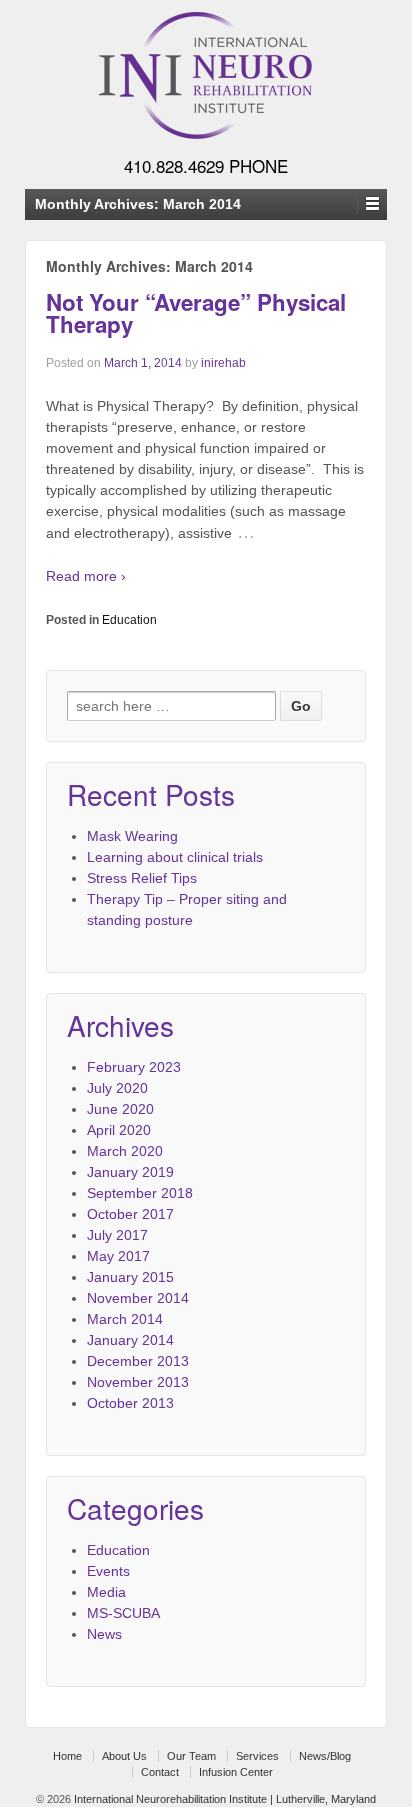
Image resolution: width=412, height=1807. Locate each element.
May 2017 (118, 1256)
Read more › (86, 576)
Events (108, 1571)
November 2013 (138, 1382)
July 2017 (117, 1235)
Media (106, 1592)
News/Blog (325, 1756)
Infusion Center (236, 1772)
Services (257, 1756)
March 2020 (125, 1151)
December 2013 (138, 1361)
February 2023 (134, 1067)
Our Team (191, 1756)
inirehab (223, 363)
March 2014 (125, 1319)
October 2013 (130, 1403)
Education (129, 620)
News (104, 1634)
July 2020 (117, 1088)
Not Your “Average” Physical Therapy (196, 313)
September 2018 (140, 1193)
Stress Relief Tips (142, 878)
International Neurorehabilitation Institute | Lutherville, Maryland (223, 1799)
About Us (124, 1756)
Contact (160, 1772)
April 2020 (119, 1130)
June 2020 (120, 1109)
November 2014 (138, 1298)
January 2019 (130, 1172)
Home (67, 1756)
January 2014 (130, 1340)
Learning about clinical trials (175, 857)
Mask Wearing (132, 836)
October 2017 (130, 1214)
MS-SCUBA (123, 1613)
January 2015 (130, 1277)
